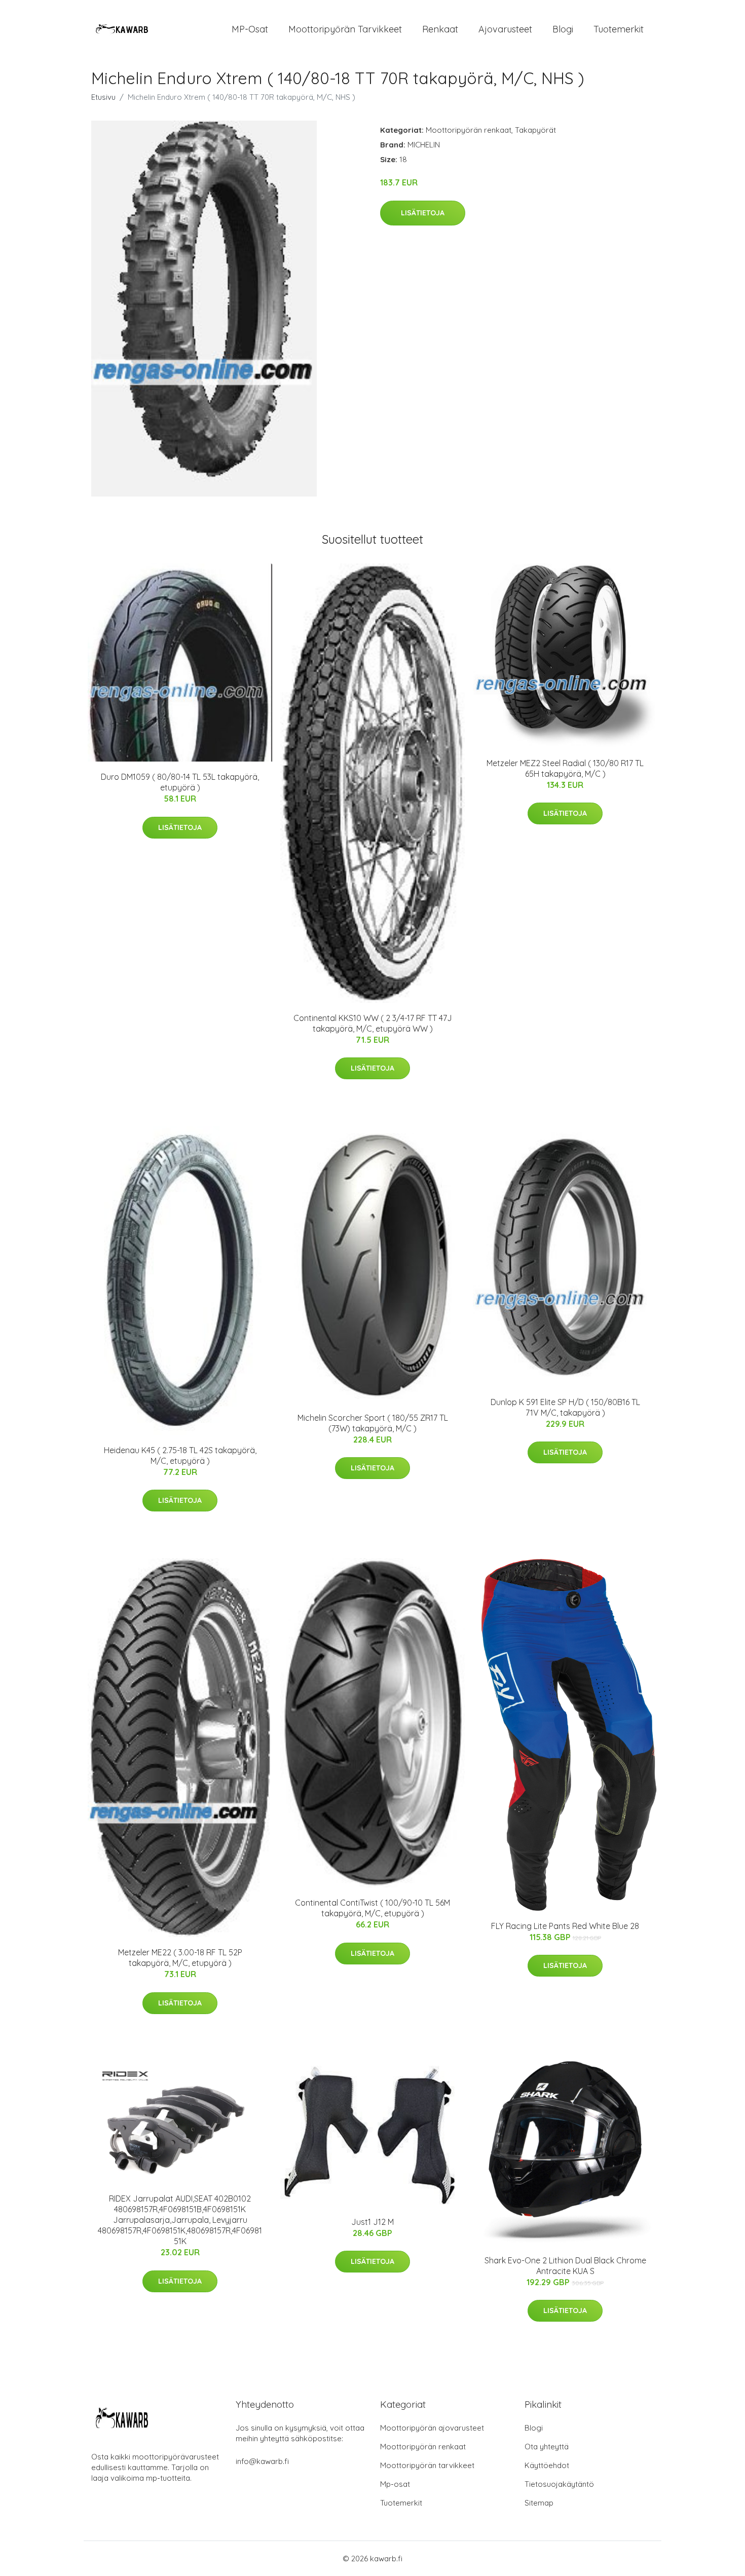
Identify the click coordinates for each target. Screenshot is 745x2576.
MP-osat (250, 29)
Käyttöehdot (547, 2465)
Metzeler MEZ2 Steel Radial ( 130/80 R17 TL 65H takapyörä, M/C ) (565, 768)
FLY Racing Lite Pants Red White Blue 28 (565, 1926)
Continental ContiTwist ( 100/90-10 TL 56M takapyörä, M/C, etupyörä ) (372, 1908)
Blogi (563, 29)
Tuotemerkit (619, 29)
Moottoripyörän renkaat (469, 130)
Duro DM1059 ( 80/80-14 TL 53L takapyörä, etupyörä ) (180, 782)
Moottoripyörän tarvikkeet (345, 29)
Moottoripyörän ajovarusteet (432, 2428)
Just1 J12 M (372, 2222)
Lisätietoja (423, 213)
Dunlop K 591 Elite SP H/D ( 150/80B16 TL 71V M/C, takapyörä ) (565, 1407)
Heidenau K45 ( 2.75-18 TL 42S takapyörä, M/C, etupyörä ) (180, 1455)
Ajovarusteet (505, 29)
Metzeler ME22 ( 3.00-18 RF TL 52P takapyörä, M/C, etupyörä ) (180, 1958)
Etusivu (103, 97)
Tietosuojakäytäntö (559, 2484)
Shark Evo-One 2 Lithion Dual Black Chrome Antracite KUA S (565, 2266)
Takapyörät (535, 130)
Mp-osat (395, 2484)
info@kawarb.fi (262, 2461)
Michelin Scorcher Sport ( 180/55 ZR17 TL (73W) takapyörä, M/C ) (373, 1423)
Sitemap (539, 2503)
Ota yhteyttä (547, 2447)
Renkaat (440, 29)
